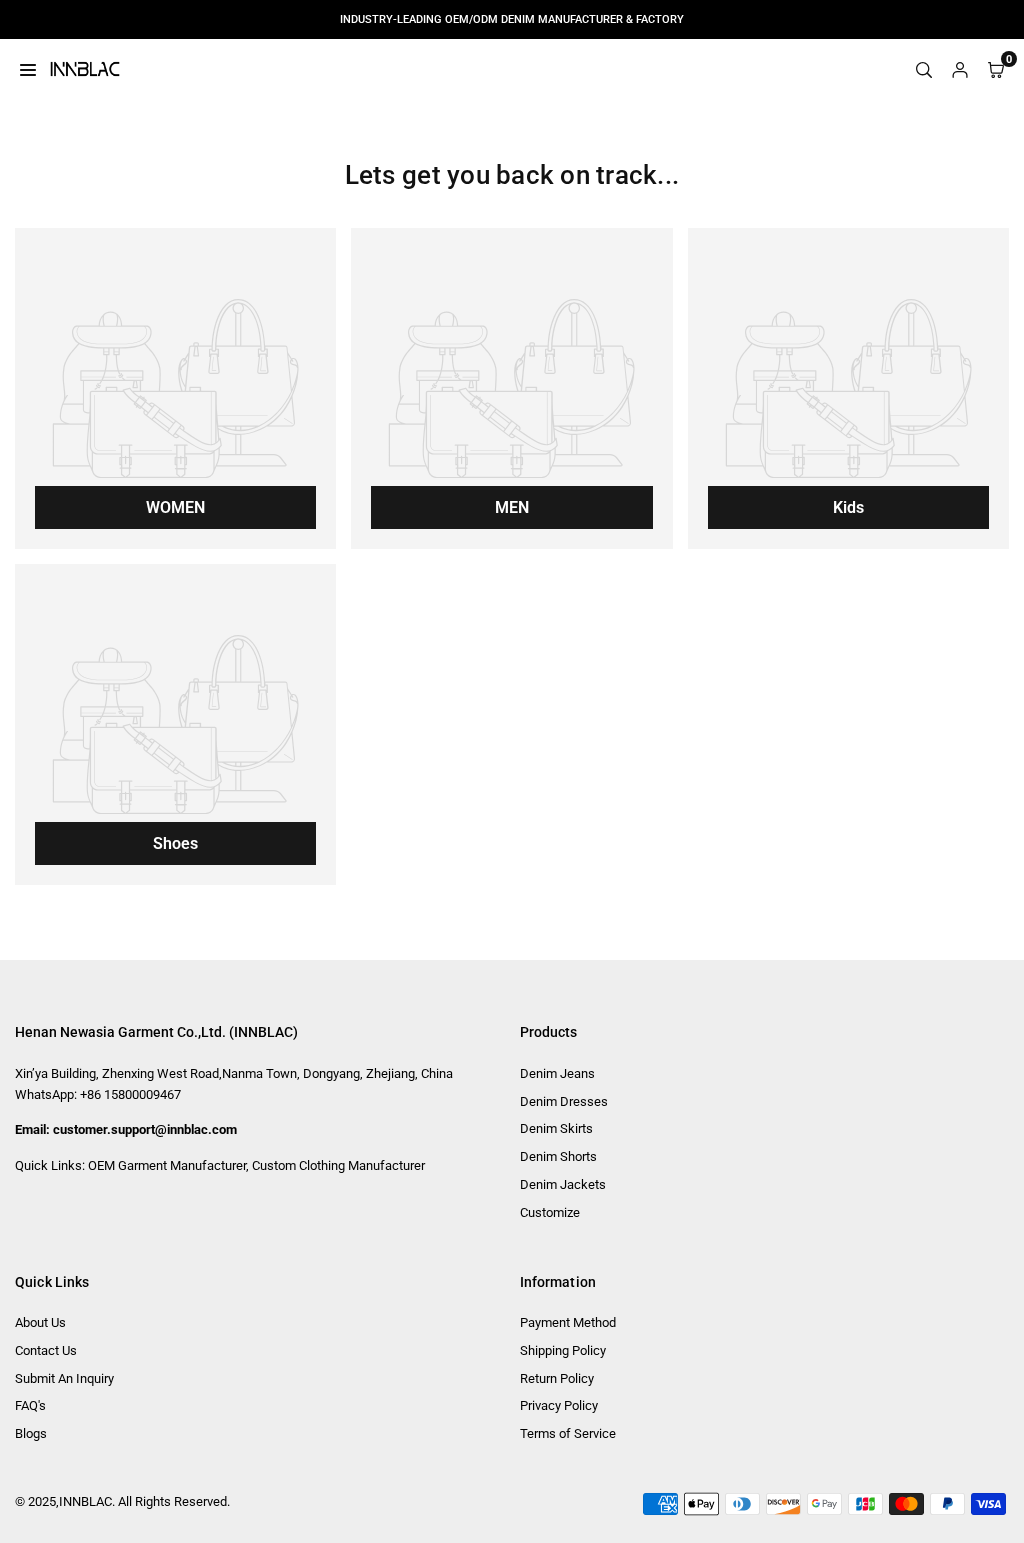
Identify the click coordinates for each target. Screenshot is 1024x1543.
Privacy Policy (559, 1405)
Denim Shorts (558, 1156)
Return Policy (557, 1378)
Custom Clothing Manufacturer (338, 1165)
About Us (40, 1322)
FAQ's (30, 1405)
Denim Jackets (563, 1184)
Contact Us (46, 1350)
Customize (550, 1212)
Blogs (31, 1433)
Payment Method (568, 1322)
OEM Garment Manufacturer (167, 1165)
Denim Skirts (556, 1128)
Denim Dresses (564, 1101)
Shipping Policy (563, 1350)
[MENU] (28, 69)
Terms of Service (568, 1433)
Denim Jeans (557, 1073)
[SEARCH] (924, 69)
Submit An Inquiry (64, 1378)
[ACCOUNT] (960, 69)
